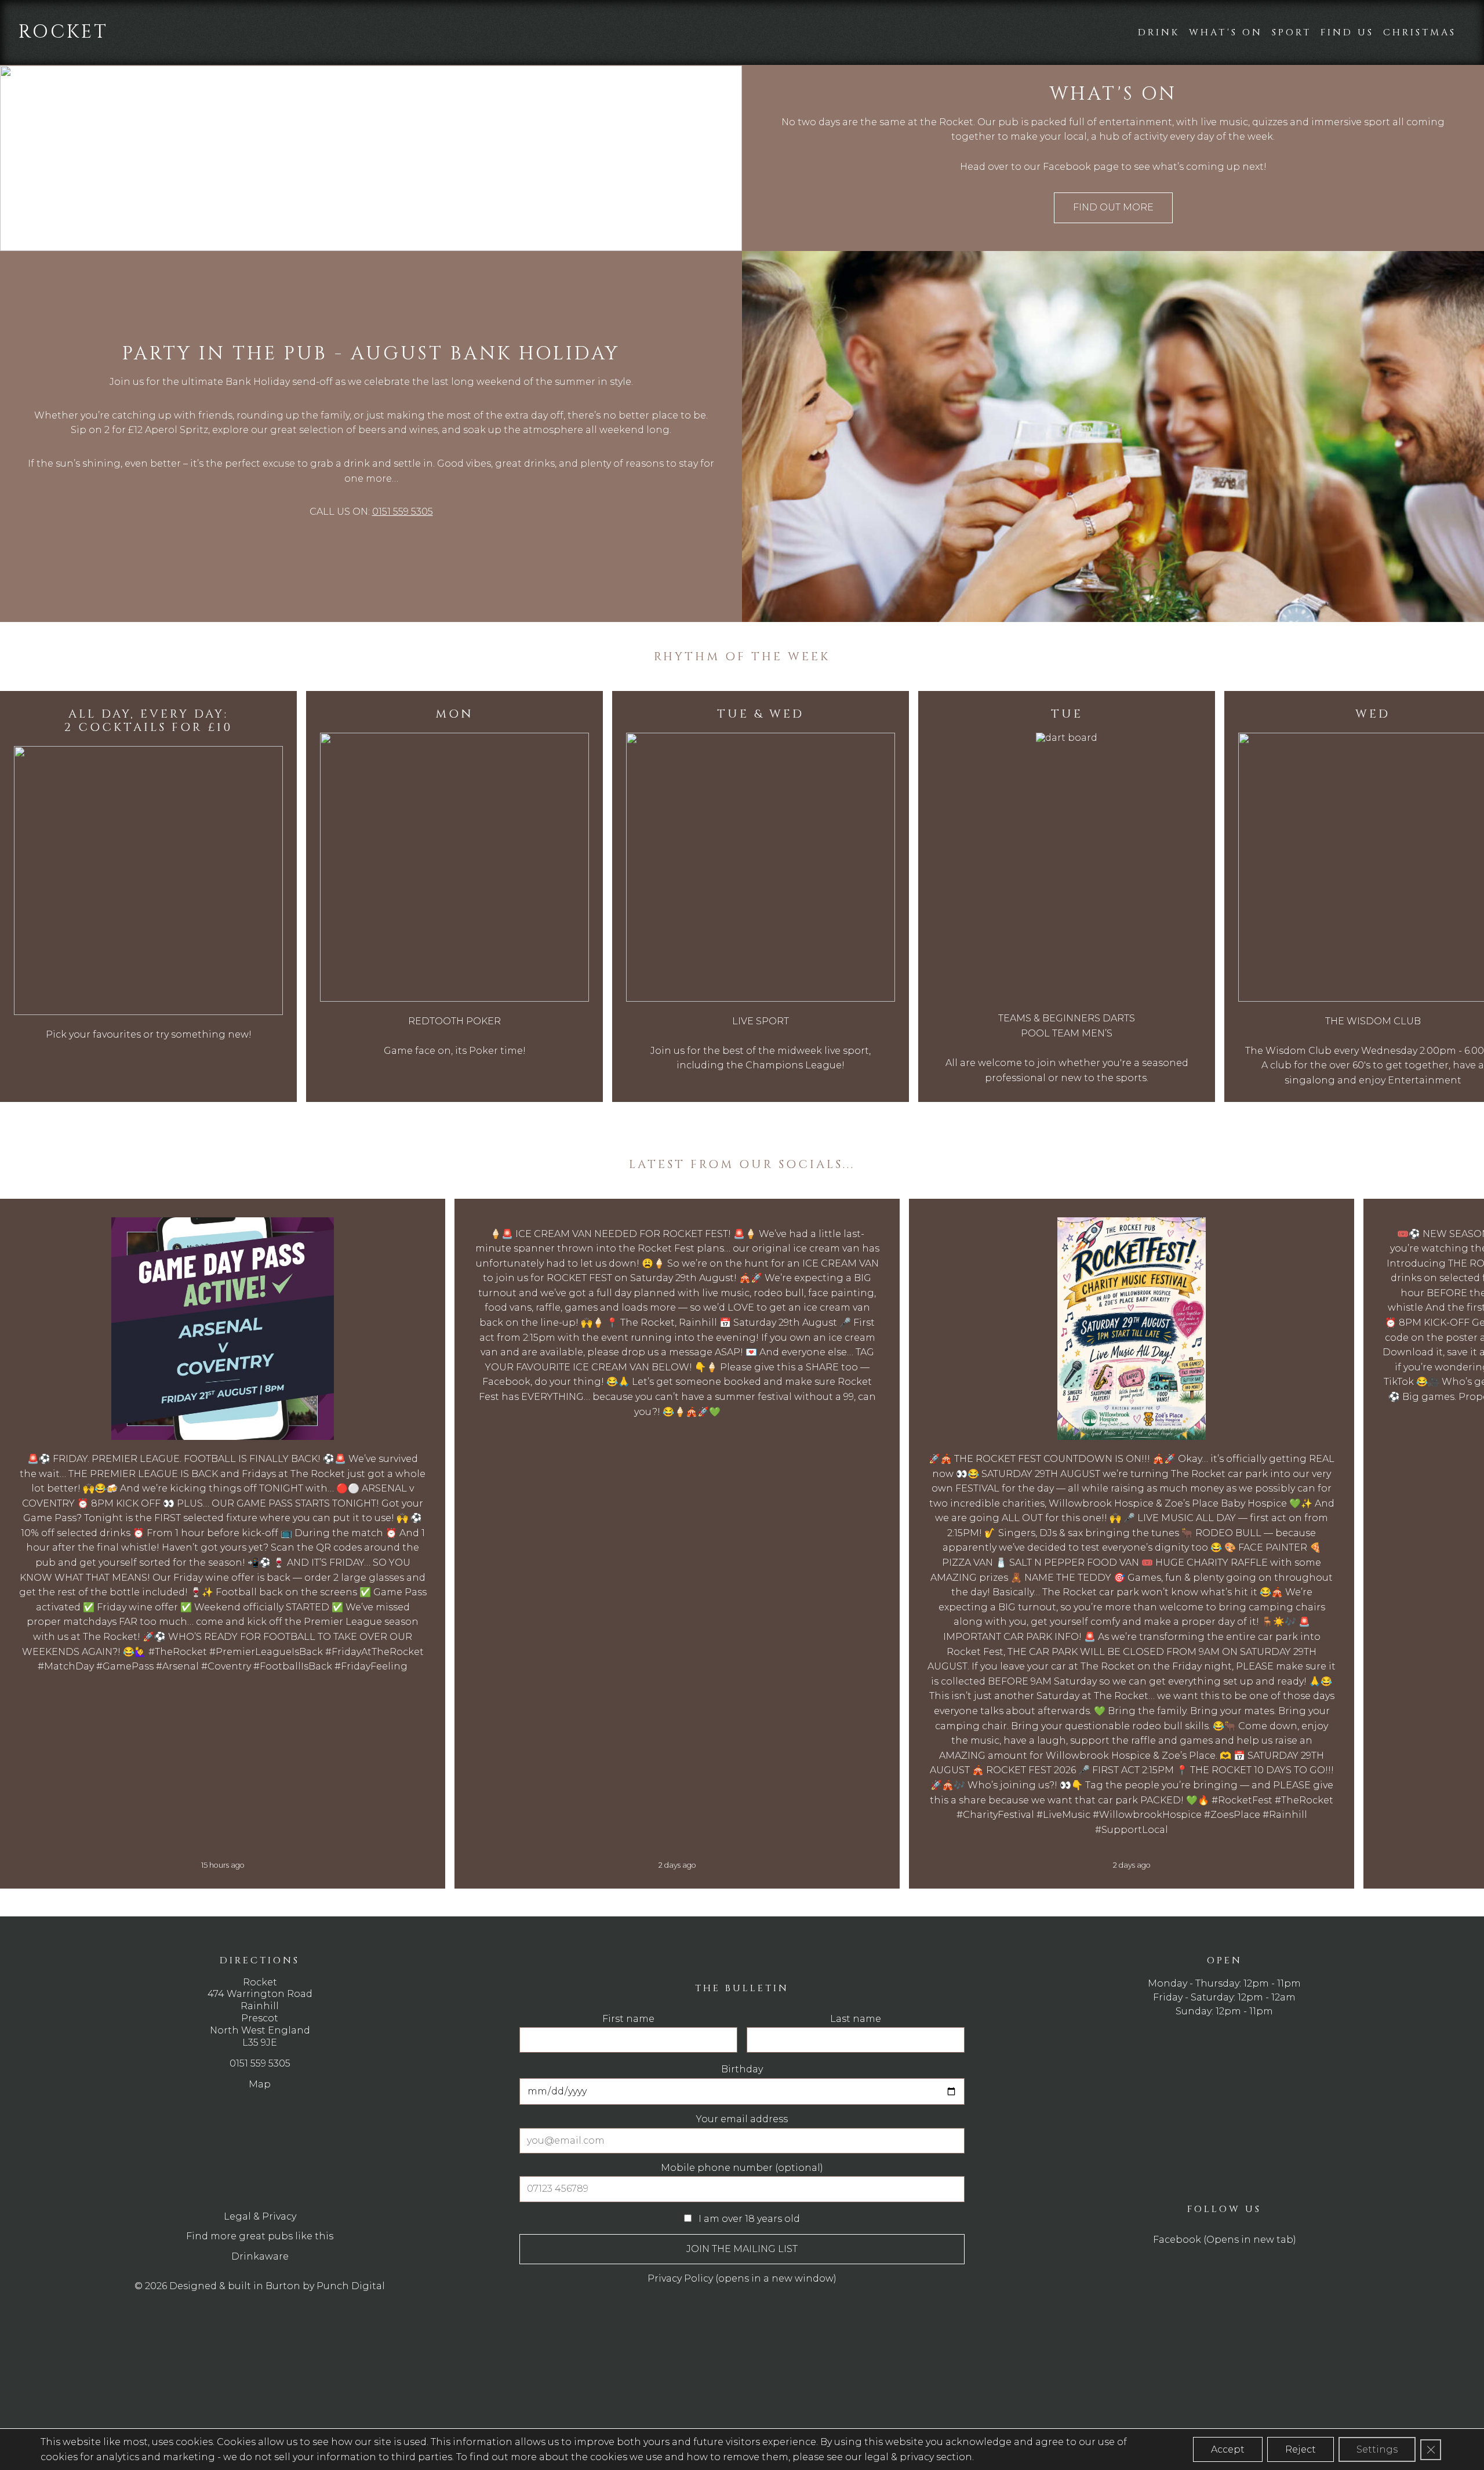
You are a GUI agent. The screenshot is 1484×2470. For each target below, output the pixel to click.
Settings (1377, 2449)
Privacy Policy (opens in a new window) (682, 1190)
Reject (1301, 2449)
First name (613, 938)
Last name (772, 938)
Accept (1228, 2449)
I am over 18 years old (651, 1124)
